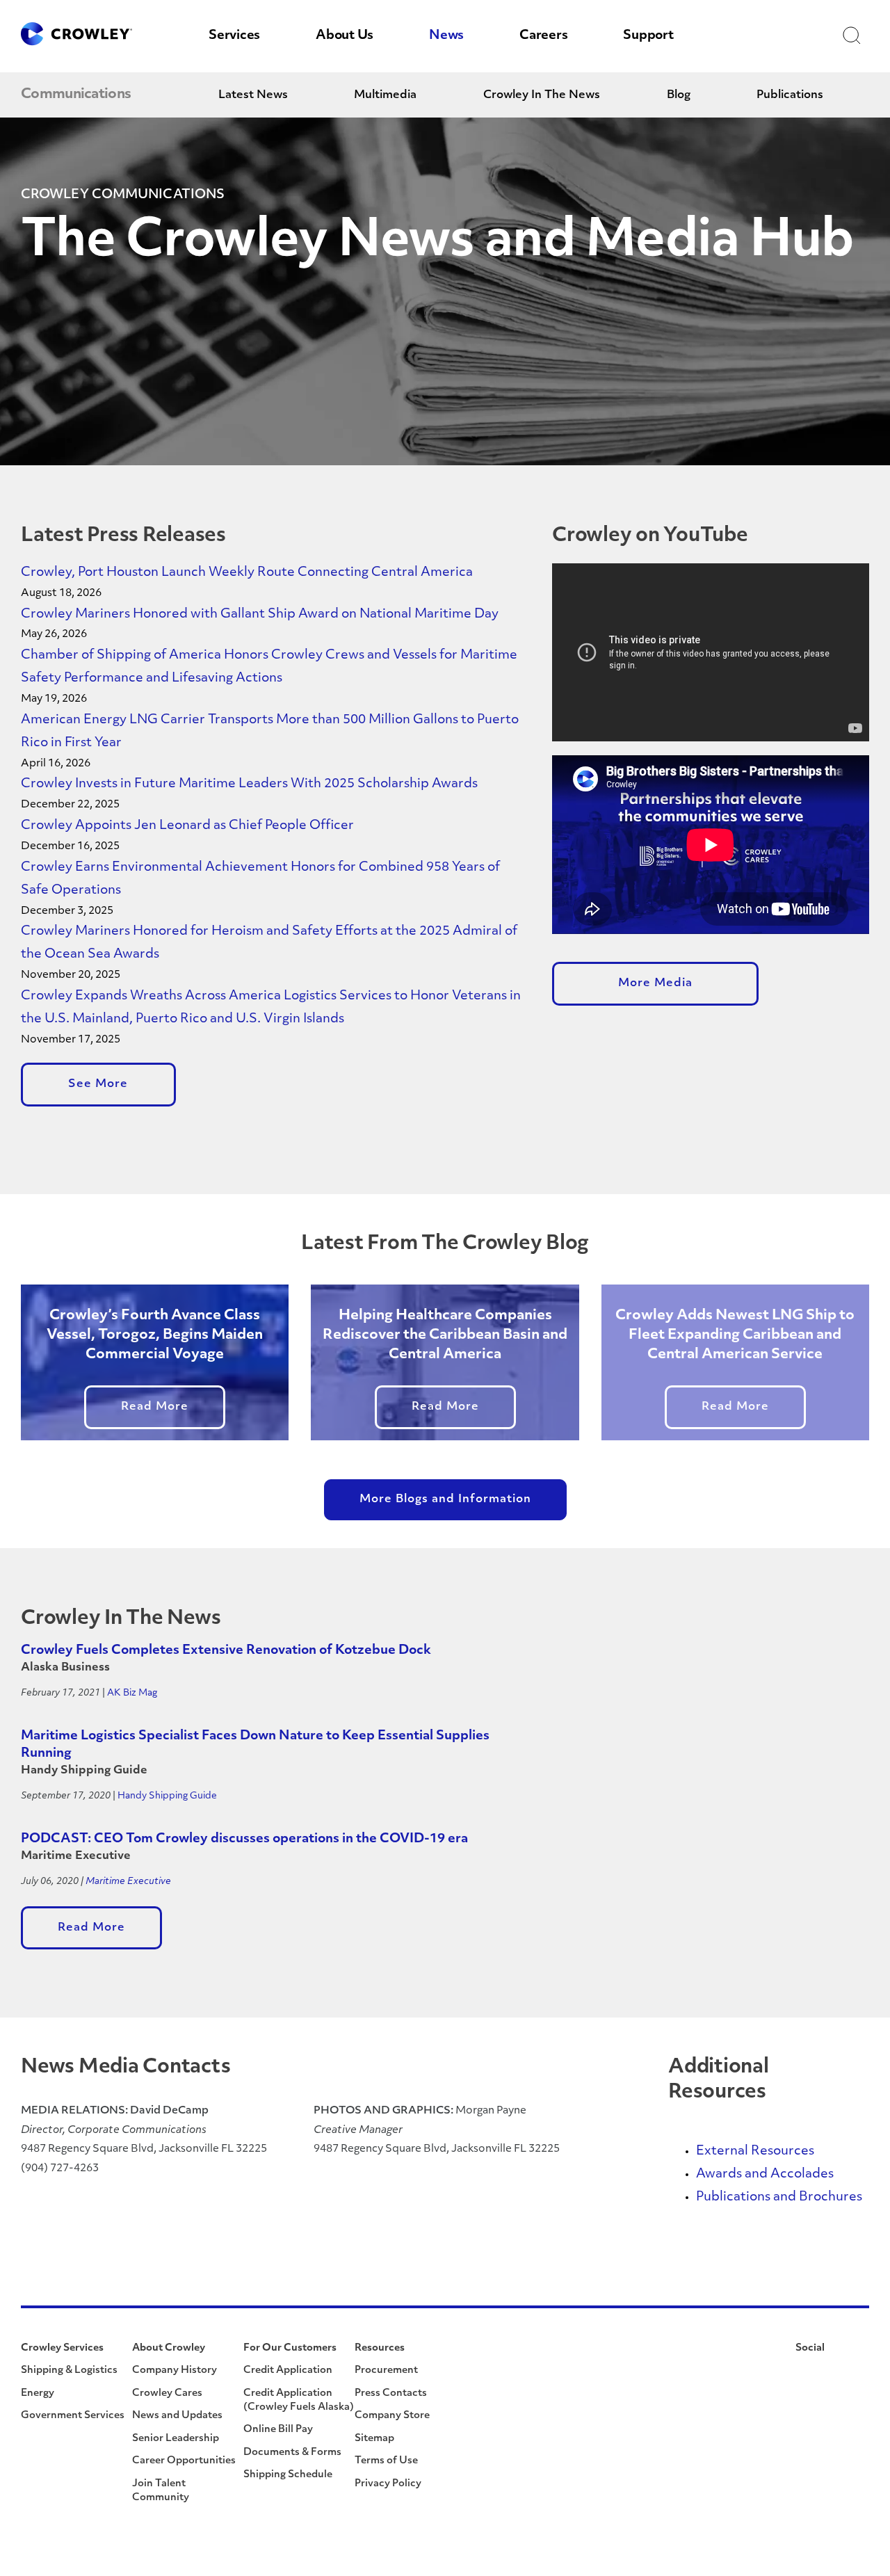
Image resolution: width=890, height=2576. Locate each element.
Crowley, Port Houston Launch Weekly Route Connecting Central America (247, 573)
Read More (155, 1407)
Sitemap (374, 2439)
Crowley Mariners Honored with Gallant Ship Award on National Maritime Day (260, 615)
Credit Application (288, 2370)
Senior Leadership (176, 2439)
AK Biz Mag (132, 1693)
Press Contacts (391, 2393)
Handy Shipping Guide (167, 1796)
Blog (679, 95)
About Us (345, 36)
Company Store (392, 2416)
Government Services (73, 2416)
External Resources (755, 2152)
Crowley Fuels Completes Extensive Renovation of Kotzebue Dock (226, 1651)
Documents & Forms (292, 2453)
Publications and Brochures (779, 2198)
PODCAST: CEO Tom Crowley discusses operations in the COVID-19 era (244, 1840)
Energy (38, 2393)
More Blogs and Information (445, 1499)
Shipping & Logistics (69, 2370)
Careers (543, 36)
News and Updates (177, 2416)
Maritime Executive (128, 1882)
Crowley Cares (167, 2393)
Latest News (253, 95)
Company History (175, 2370)
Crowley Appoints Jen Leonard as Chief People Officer (189, 826)
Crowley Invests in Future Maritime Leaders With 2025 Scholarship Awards (249, 784)
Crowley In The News (542, 95)
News (446, 36)
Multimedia (385, 95)
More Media (655, 983)
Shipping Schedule (288, 2475)
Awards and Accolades (765, 2175)
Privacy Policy (388, 2484)
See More (98, 1084)
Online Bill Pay (278, 2430)
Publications (790, 95)
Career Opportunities (184, 2461)
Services (234, 36)
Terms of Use (386, 2461)
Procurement (386, 2370)
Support (648, 36)
